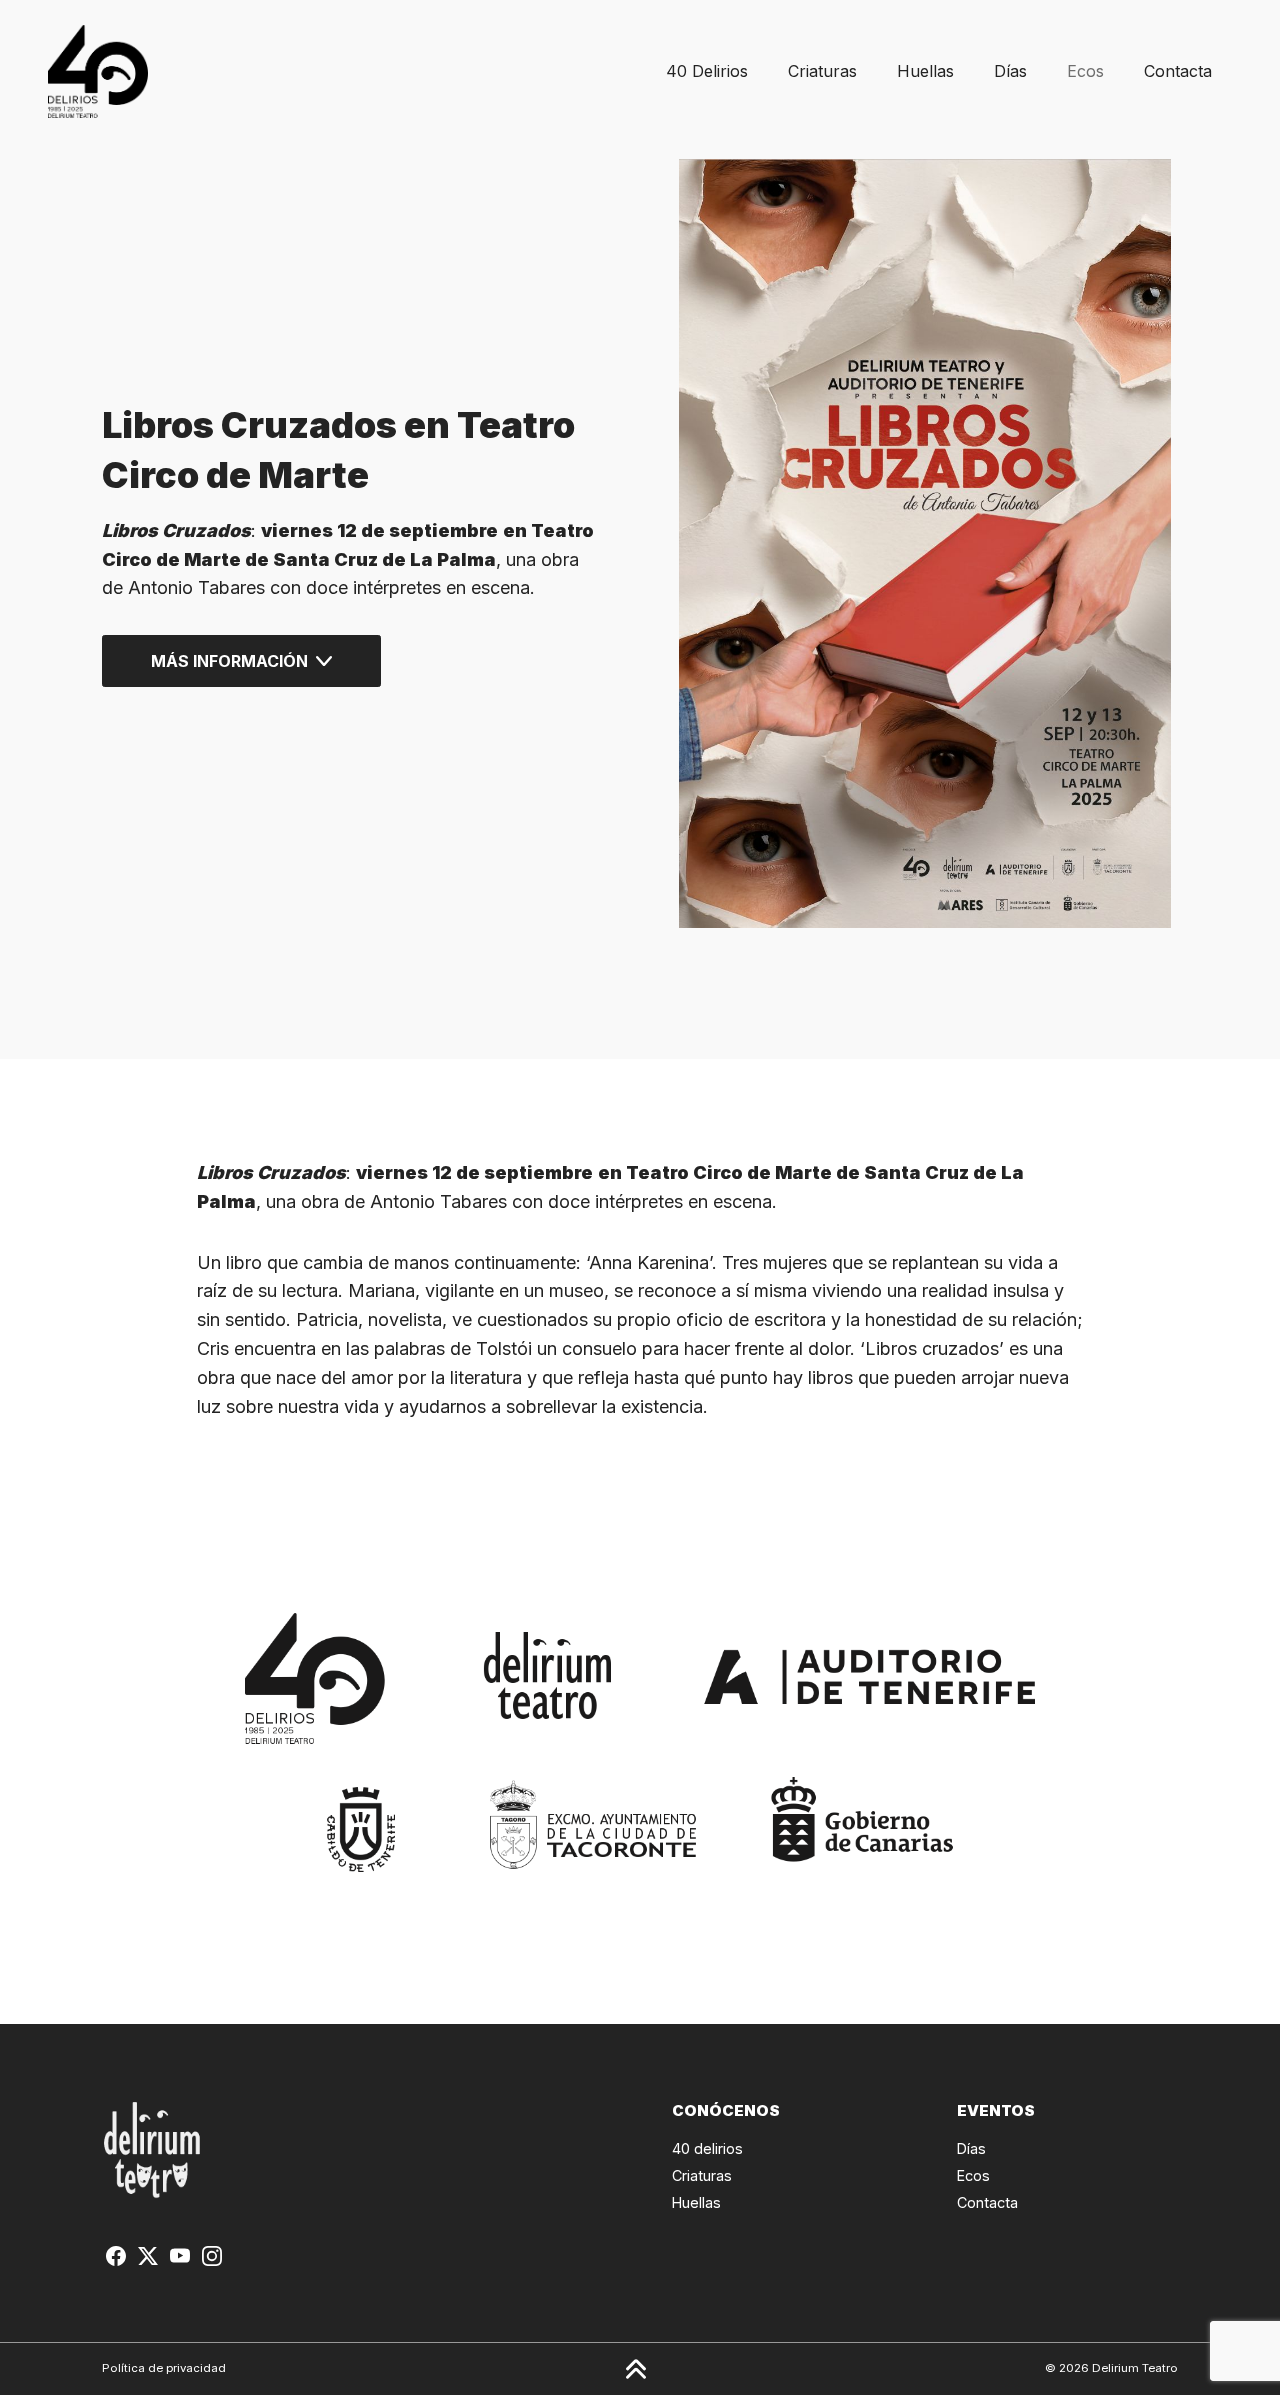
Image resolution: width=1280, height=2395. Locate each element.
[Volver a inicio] (98, 71)
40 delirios (707, 2148)
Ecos (1085, 71)
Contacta (1178, 71)
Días (1010, 71)
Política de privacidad (164, 2368)
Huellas (925, 71)
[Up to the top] (636, 2369)
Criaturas (822, 71)
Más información (229, 661)
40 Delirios (707, 71)
